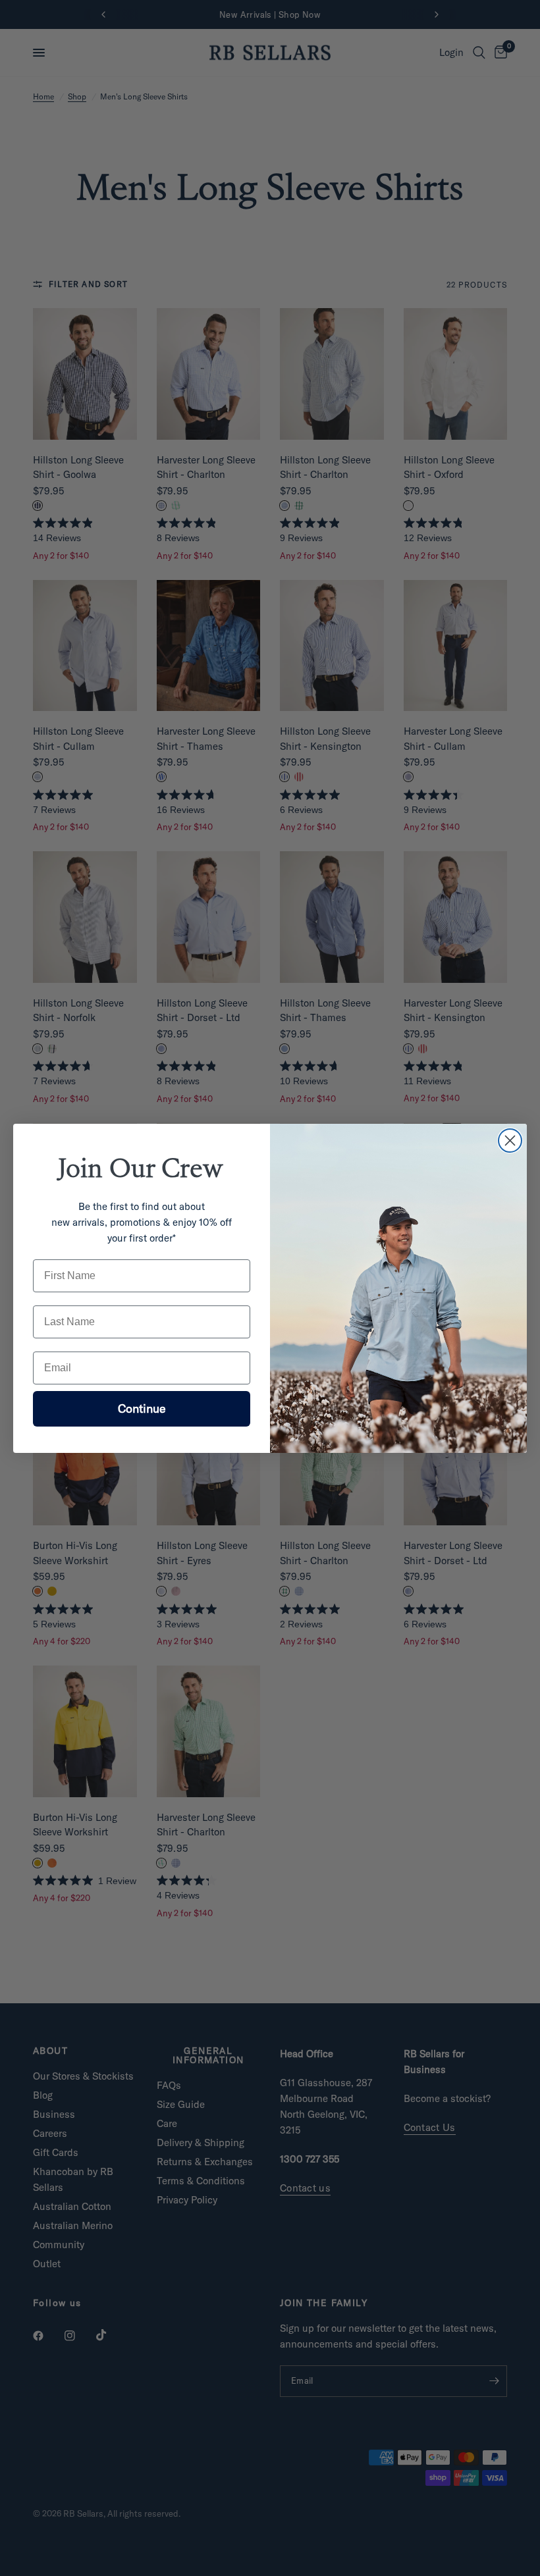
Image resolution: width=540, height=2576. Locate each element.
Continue (142, 1408)
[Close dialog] (510, 1141)
